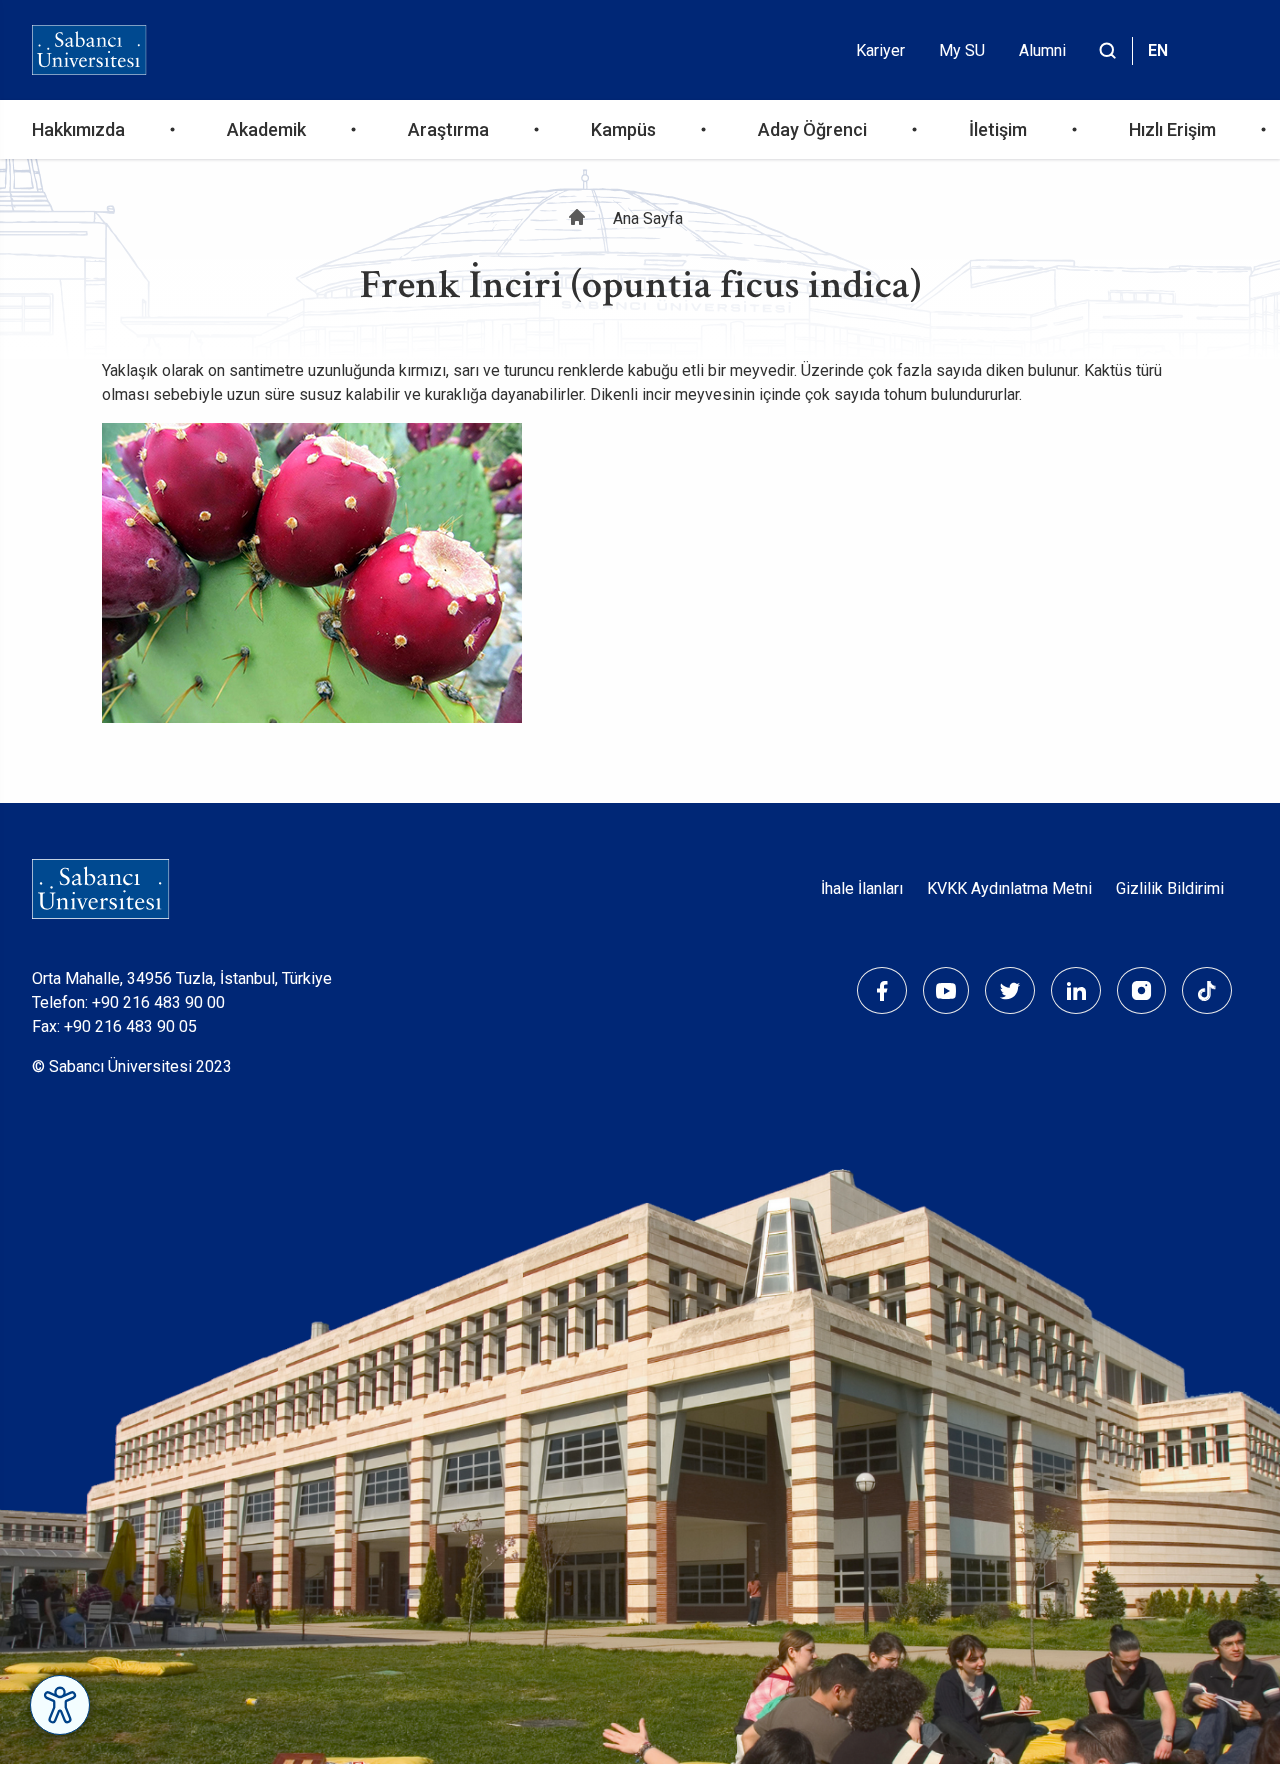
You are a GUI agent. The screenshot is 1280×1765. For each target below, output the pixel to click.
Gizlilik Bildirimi (1170, 888)
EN (1158, 50)
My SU (962, 50)
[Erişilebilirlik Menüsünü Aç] (60, 1705)
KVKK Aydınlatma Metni (1009, 888)
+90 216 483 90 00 (158, 1002)
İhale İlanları (862, 888)
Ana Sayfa (648, 218)
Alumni (1042, 50)
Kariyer (880, 50)
